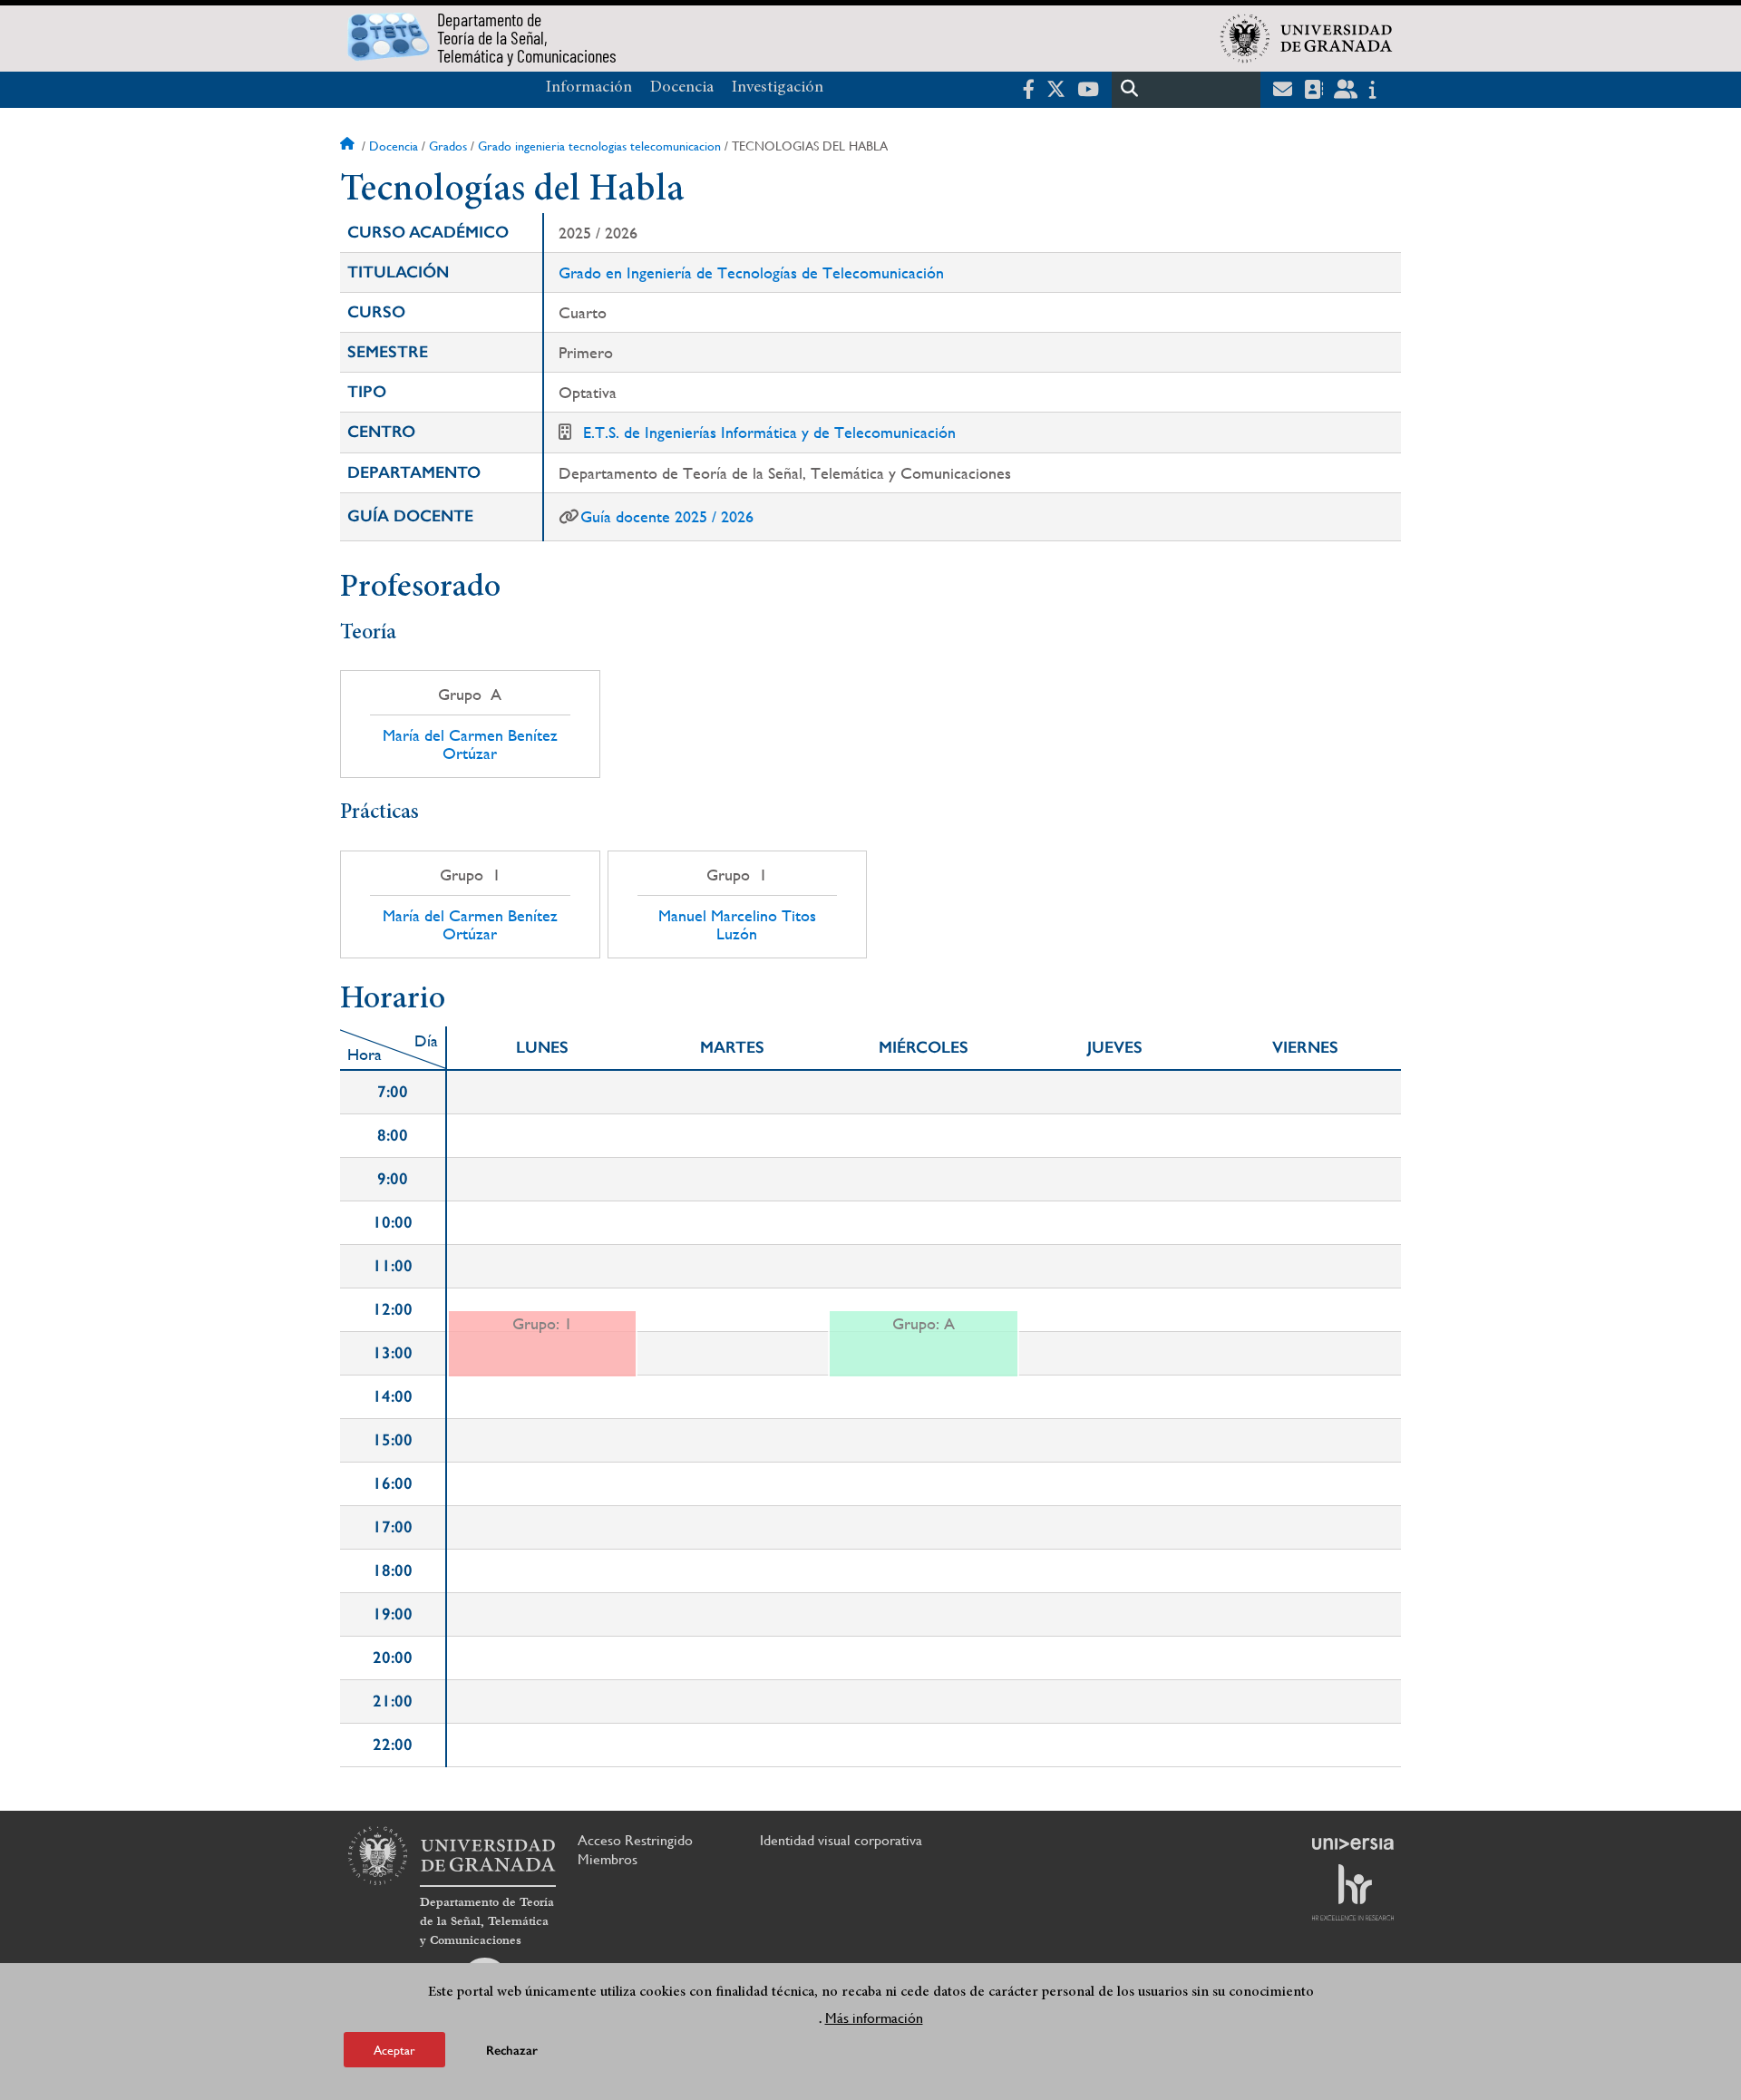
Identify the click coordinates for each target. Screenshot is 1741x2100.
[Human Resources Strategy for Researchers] (1353, 1892)
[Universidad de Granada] (1307, 38)
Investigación (778, 88)
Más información (874, 2017)
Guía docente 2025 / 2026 (667, 516)
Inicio (349, 146)
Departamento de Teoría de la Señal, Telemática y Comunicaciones (487, 1921)
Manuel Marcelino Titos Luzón (737, 925)
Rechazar (512, 2050)
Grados (448, 146)
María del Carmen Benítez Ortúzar (470, 744)
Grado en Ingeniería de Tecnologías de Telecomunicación (751, 272)
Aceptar (394, 2049)
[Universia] (1353, 1843)
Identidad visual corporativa (841, 1840)
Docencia (682, 88)
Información (589, 88)
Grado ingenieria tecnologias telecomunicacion (599, 146)
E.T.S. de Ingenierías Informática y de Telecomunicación (769, 432)
